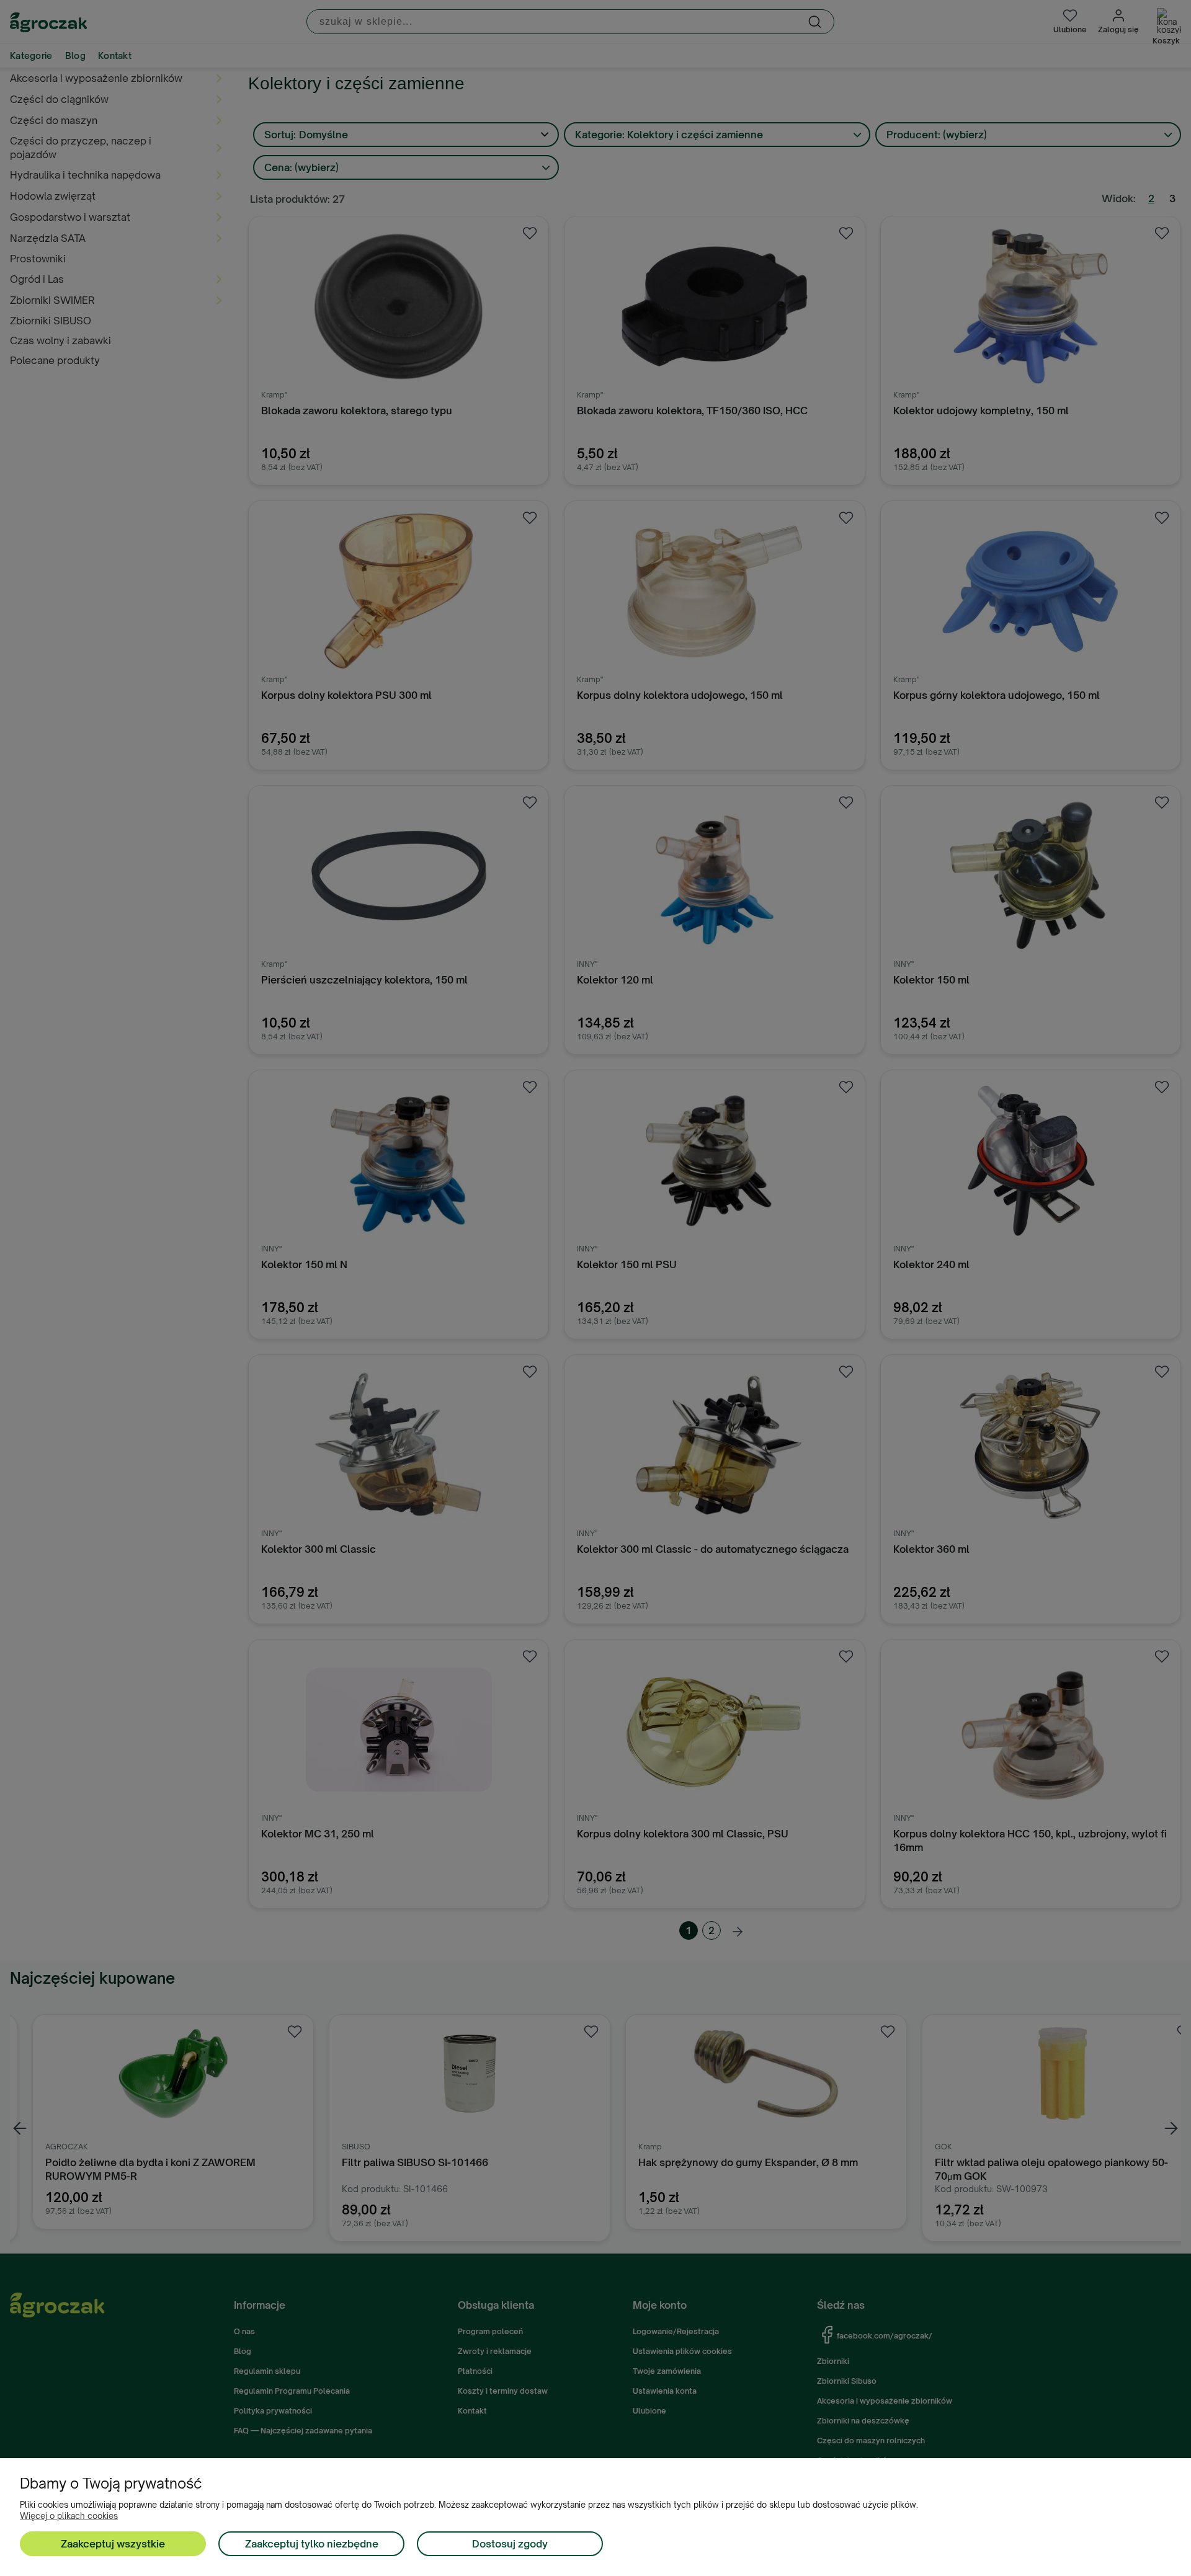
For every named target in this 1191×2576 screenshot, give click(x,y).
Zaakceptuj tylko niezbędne (312, 2544)
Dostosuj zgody (510, 2544)
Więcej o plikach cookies (69, 2516)
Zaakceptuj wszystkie (113, 2544)
